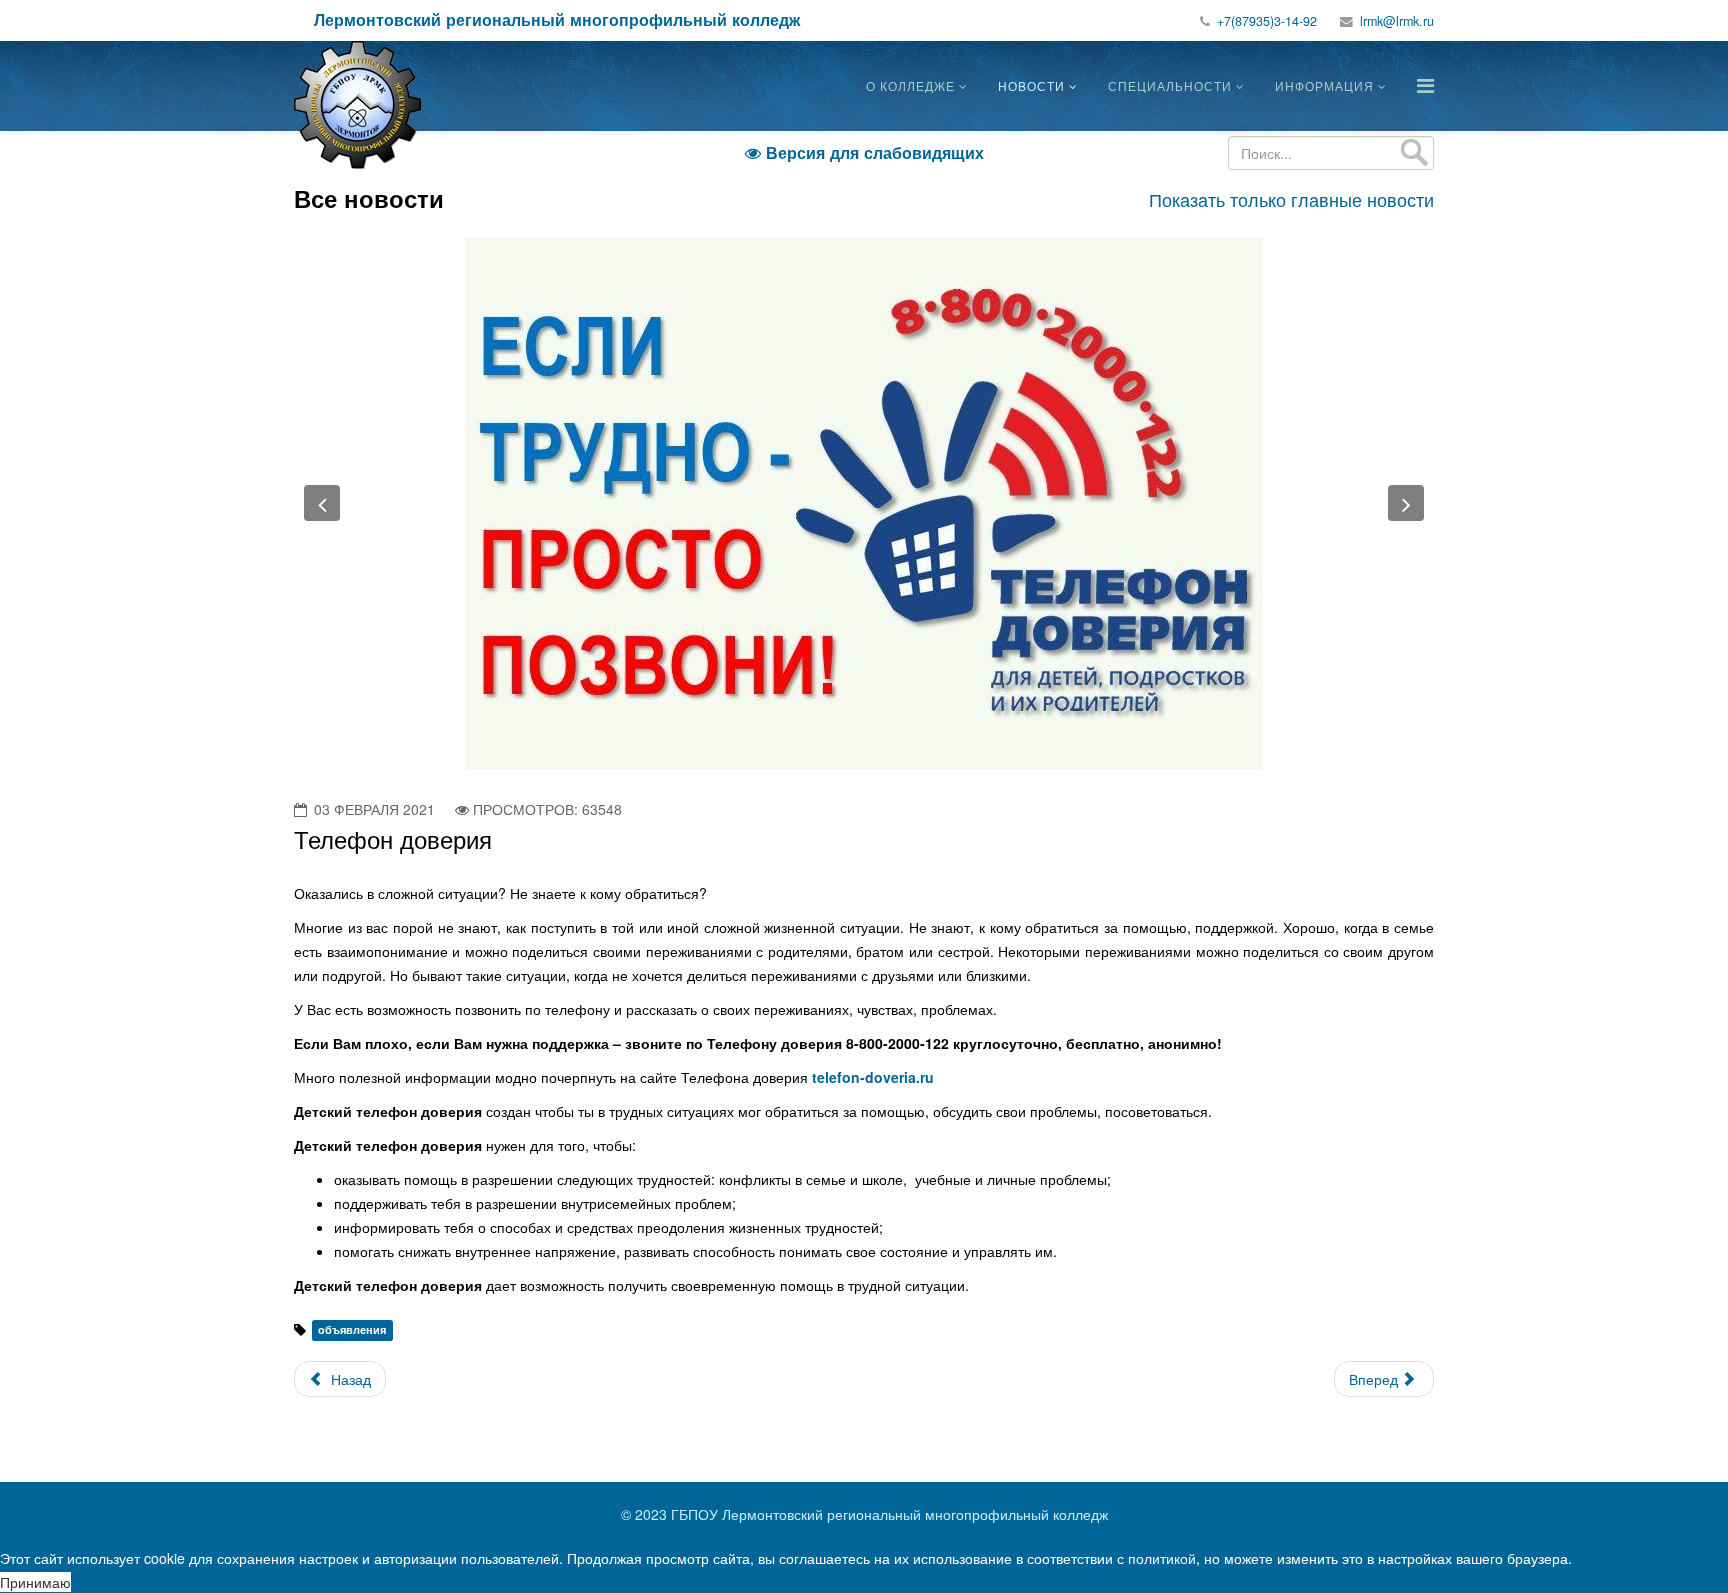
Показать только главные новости (1291, 199)
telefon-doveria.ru (873, 1077)
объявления (352, 1330)
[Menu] (1425, 84)
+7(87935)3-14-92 (1267, 21)
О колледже (910, 85)
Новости (1031, 85)
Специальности (1170, 85)
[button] (322, 503)
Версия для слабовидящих (864, 152)
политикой (1162, 1558)
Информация (1324, 85)
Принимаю (35, 1582)
